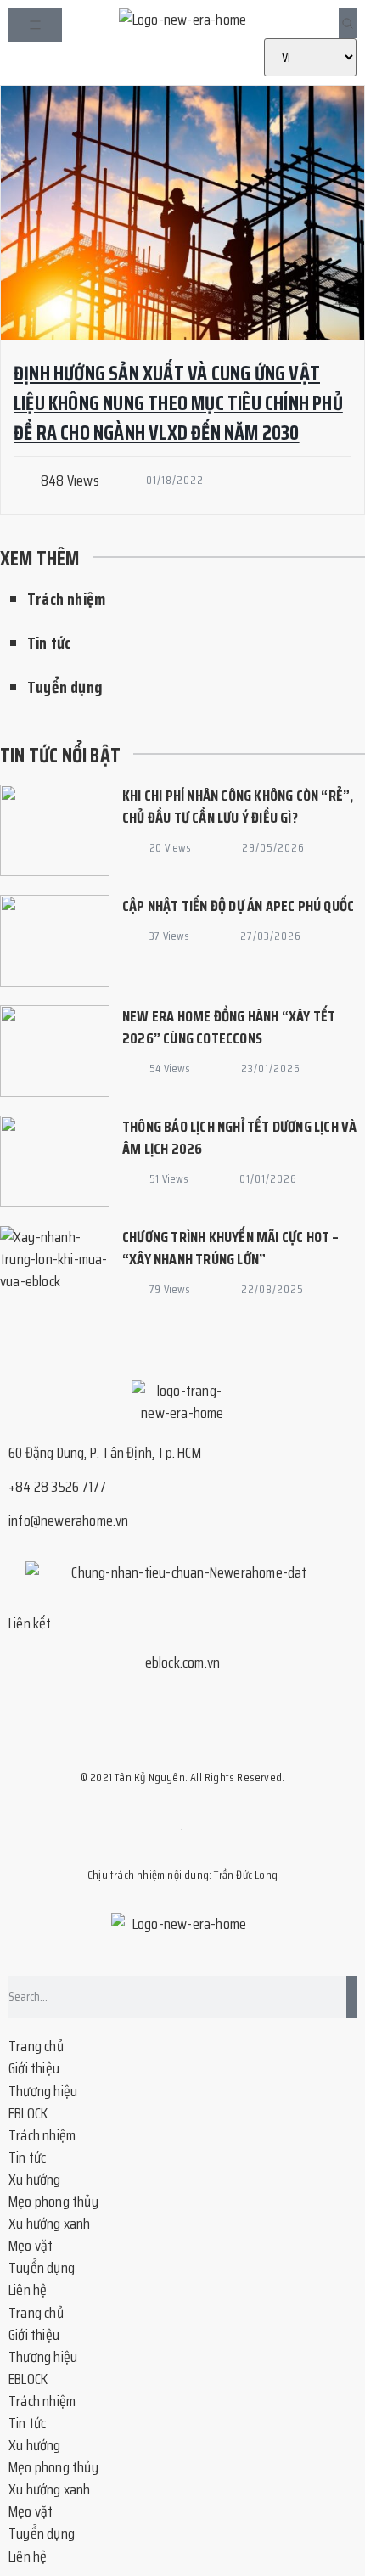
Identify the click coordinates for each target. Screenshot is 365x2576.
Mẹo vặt (31, 2246)
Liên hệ (28, 2290)
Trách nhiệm (66, 599)
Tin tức (49, 643)
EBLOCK (28, 2113)
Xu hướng (35, 2179)
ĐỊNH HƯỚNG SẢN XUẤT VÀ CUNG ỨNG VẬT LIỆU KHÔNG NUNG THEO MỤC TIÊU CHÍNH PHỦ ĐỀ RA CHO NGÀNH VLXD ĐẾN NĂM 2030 (178, 403)
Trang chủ (36, 2046)
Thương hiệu (43, 2091)
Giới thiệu (34, 2068)
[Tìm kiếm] (351, 1997)
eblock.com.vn (183, 1662)
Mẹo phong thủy (53, 2202)
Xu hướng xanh (50, 2224)
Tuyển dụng (65, 687)
